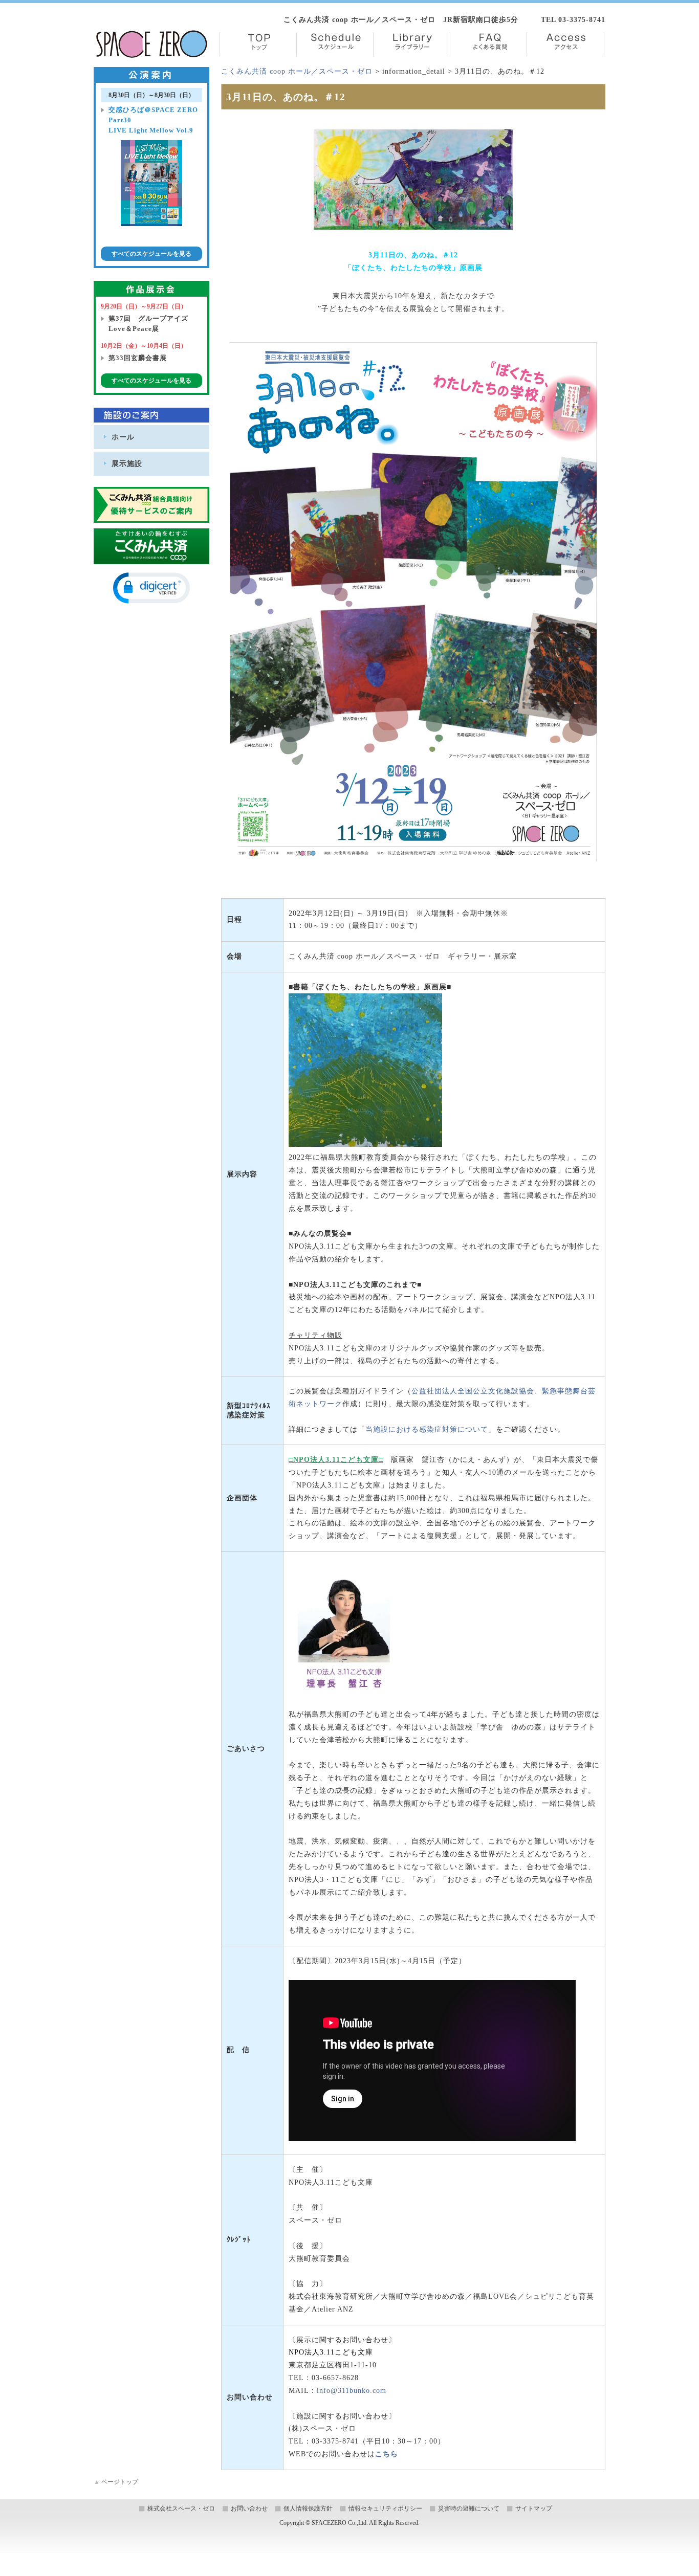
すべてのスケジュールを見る (151, 254)
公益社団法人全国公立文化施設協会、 (477, 1391)
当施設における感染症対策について (427, 1429)
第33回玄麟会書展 (138, 358)
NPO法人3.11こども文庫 (331, 2352)
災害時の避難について (469, 2508)
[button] (151, 588)
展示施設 (127, 463)
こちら (387, 2454)
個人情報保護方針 (308, 2508)
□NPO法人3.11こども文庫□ (336, 1460)
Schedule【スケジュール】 (335, 45)
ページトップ (116, 2482)
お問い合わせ (249, 2508)
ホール (123, 437)
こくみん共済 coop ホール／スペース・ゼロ (297, 71)
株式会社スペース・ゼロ (181, 2508)
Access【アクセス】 (565, 45)
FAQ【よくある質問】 (488, 45)
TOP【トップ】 (258, 45)
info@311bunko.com (352, 2391)
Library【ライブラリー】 (412, 45)
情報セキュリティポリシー (385, 2508)
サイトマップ (534, 2508)
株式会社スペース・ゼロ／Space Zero (152, 44)
